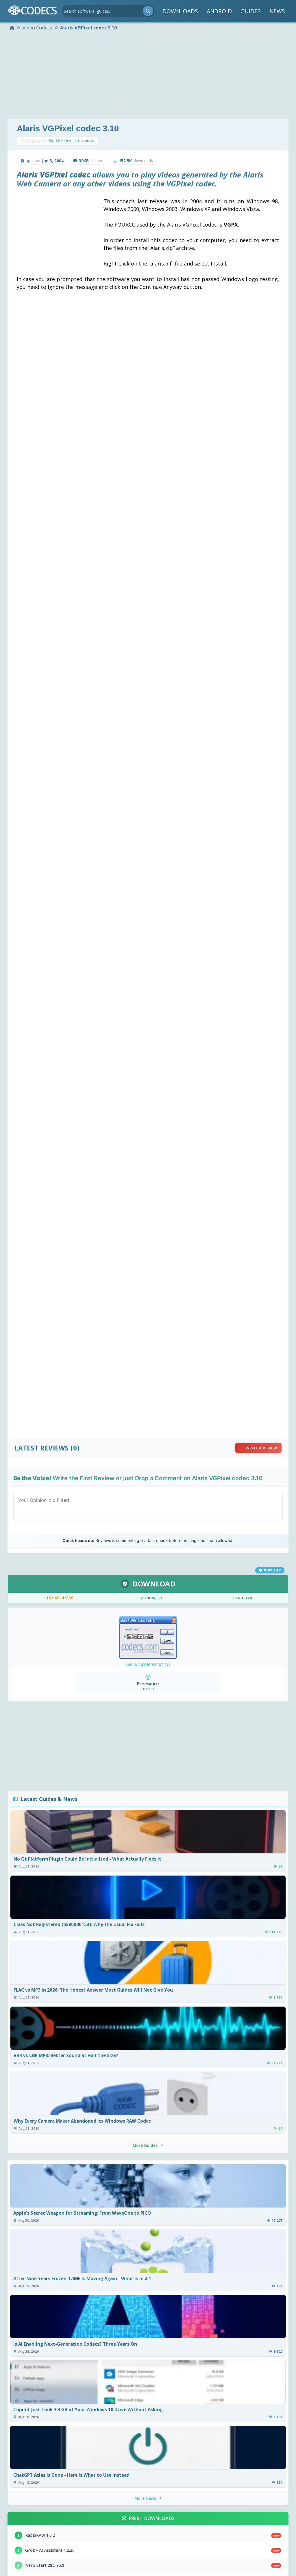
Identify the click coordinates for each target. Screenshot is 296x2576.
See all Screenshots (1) (148, 1664)
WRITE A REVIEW (261, 1448)
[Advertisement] (148, 76)
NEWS (277, 11)
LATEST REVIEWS (42, 1448)
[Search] (148, 11)
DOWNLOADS (180, 11)
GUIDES (251, 11)
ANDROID (219, 11)
